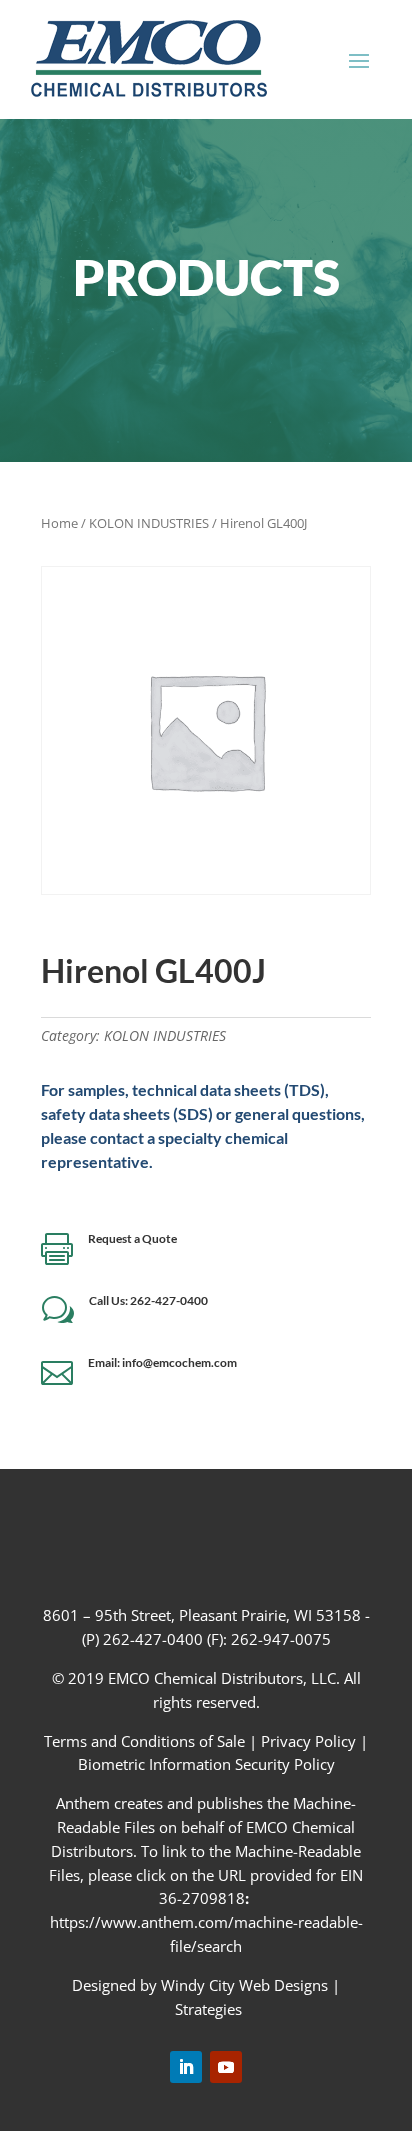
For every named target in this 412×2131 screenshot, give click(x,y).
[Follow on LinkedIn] (186, 2067)
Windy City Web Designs (244, 1985)
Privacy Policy (308, 1741)
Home (59, 523)
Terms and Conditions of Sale (146, 1741)
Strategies (208, 2009)
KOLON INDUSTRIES (149, 523)
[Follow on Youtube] (226, 2067)
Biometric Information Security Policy (206, 1764)
